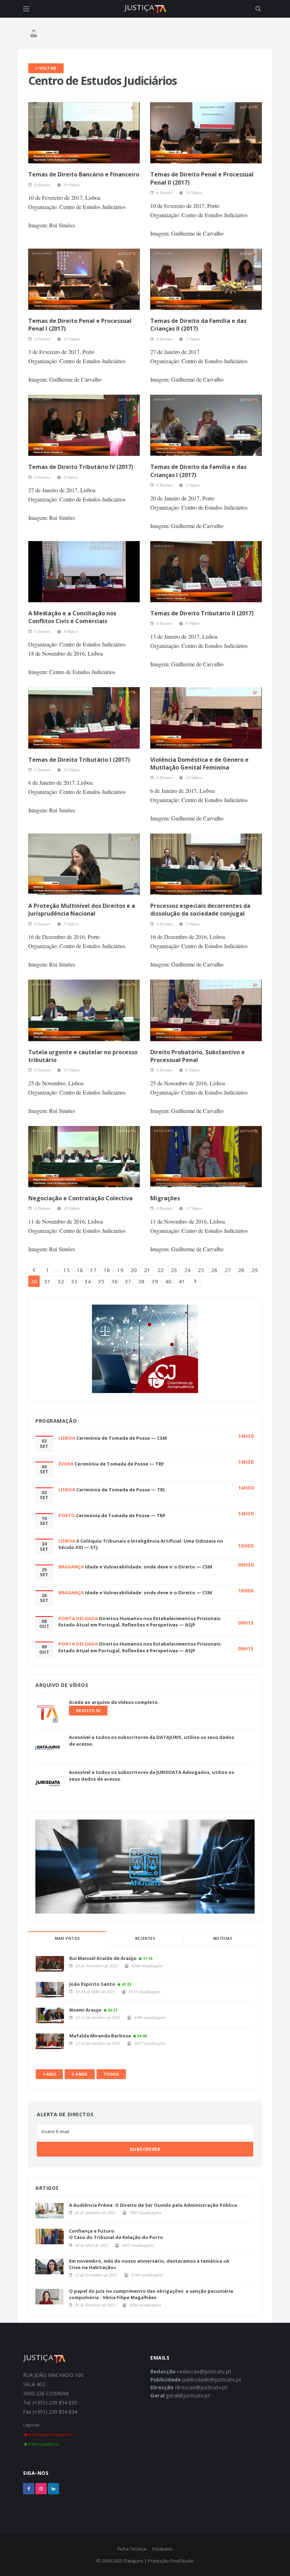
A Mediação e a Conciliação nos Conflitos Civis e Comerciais (72, 617)
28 (241, 1270)
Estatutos (163, 2549)
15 (66, 1270)
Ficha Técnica (132, 2549)
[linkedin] (53, 2489)
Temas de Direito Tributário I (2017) (79, 760)
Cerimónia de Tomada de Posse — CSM (122, 1438)
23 (174, 1270)
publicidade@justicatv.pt (212, 2379)
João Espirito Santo (92, 1984)
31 (47, 1281)
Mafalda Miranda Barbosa (100, 2036)
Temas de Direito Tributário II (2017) (202, 613)
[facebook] (29, 2489)
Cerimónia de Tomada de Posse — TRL (121, 1490)
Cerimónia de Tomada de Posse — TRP (121, 1515)
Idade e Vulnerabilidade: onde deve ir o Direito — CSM (149, 1567)
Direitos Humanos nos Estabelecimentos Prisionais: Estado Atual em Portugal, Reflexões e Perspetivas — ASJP (140, 1621)
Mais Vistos (67, 1938)
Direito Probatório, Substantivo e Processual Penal (198, 1056)
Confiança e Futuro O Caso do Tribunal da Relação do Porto (116, 2234)
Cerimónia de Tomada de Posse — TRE (119, 1464)
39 (155, 1281)
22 (161, 1270)
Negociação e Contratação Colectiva (80, 1198)
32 (61, 1281)
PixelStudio (182, 2561)
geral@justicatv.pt (188, 2395)
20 (134, 1270)
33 (74, 1281)
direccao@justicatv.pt (201, 2387)
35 (101, 1281)
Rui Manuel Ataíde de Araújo (103, 1958)
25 (201, 1270)
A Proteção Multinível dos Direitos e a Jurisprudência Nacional (82, 910)
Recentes (145, 1938)
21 (147, 1270)
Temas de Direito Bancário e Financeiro (84, 174)
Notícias (223, 1938)
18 (107, 1270)
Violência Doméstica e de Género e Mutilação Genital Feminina (199, 764)
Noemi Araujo (85, 2010)
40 (168, 1281)
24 (187, 1270)
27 (228, 1270)
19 (120, 1270)
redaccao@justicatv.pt (204, 2371)
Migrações (165, 1198)
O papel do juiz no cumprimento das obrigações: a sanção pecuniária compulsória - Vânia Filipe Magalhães (151, 2294)
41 (182, 1281)
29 (255, 1270)
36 (115, 1281)
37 (128, 1281)
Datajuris (134, 2561)
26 (214, 1270)
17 (93, 1270)
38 (141, 1281)
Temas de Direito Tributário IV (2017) (81, 467)
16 (80, 1270)
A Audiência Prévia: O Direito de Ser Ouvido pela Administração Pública (153, 2205)
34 (88, 1281)
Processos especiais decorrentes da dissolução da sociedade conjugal (200, 910)
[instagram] (41, 2489)
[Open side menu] (26, 9)
